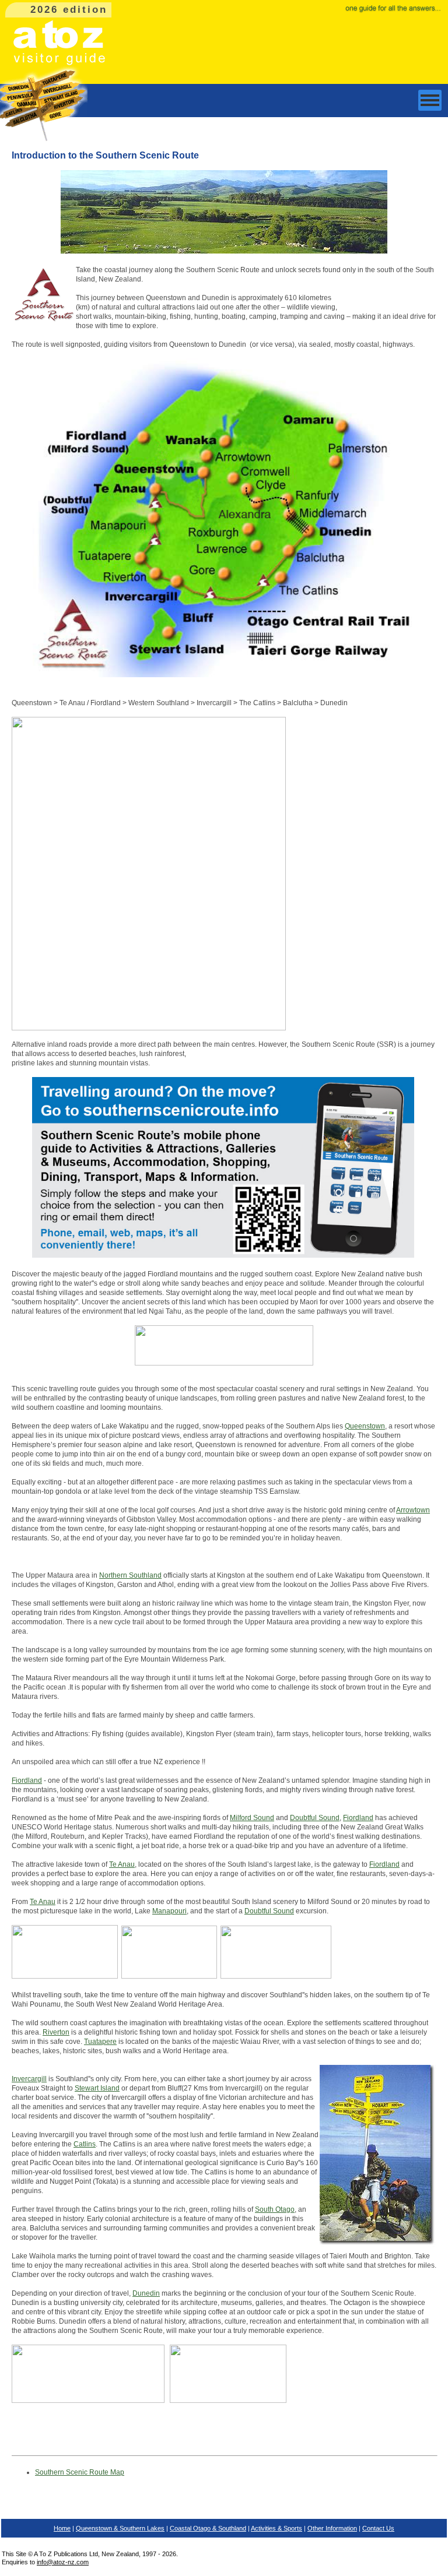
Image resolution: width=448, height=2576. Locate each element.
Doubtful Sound (315, 1818)
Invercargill (29, 2079)
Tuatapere (100, 2042)
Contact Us (378, 2528)
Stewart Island (97, 2088)
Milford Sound (252, 1818)
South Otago (275, 2209)
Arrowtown (413, 1510)
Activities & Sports (276, 2528)
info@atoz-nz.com (63, 2562)
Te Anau (122, 1864)
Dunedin (146, 2293)
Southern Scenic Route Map (80, 2472)
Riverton (56, 2032)
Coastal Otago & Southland (208, 2528)
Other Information (332, 2528)
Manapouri (169, 1911)
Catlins (85, 2144)
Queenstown (365, 1426)
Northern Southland (130, 1575)
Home (62, 2528)
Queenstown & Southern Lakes (120, 2528)
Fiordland (27, 1780)
